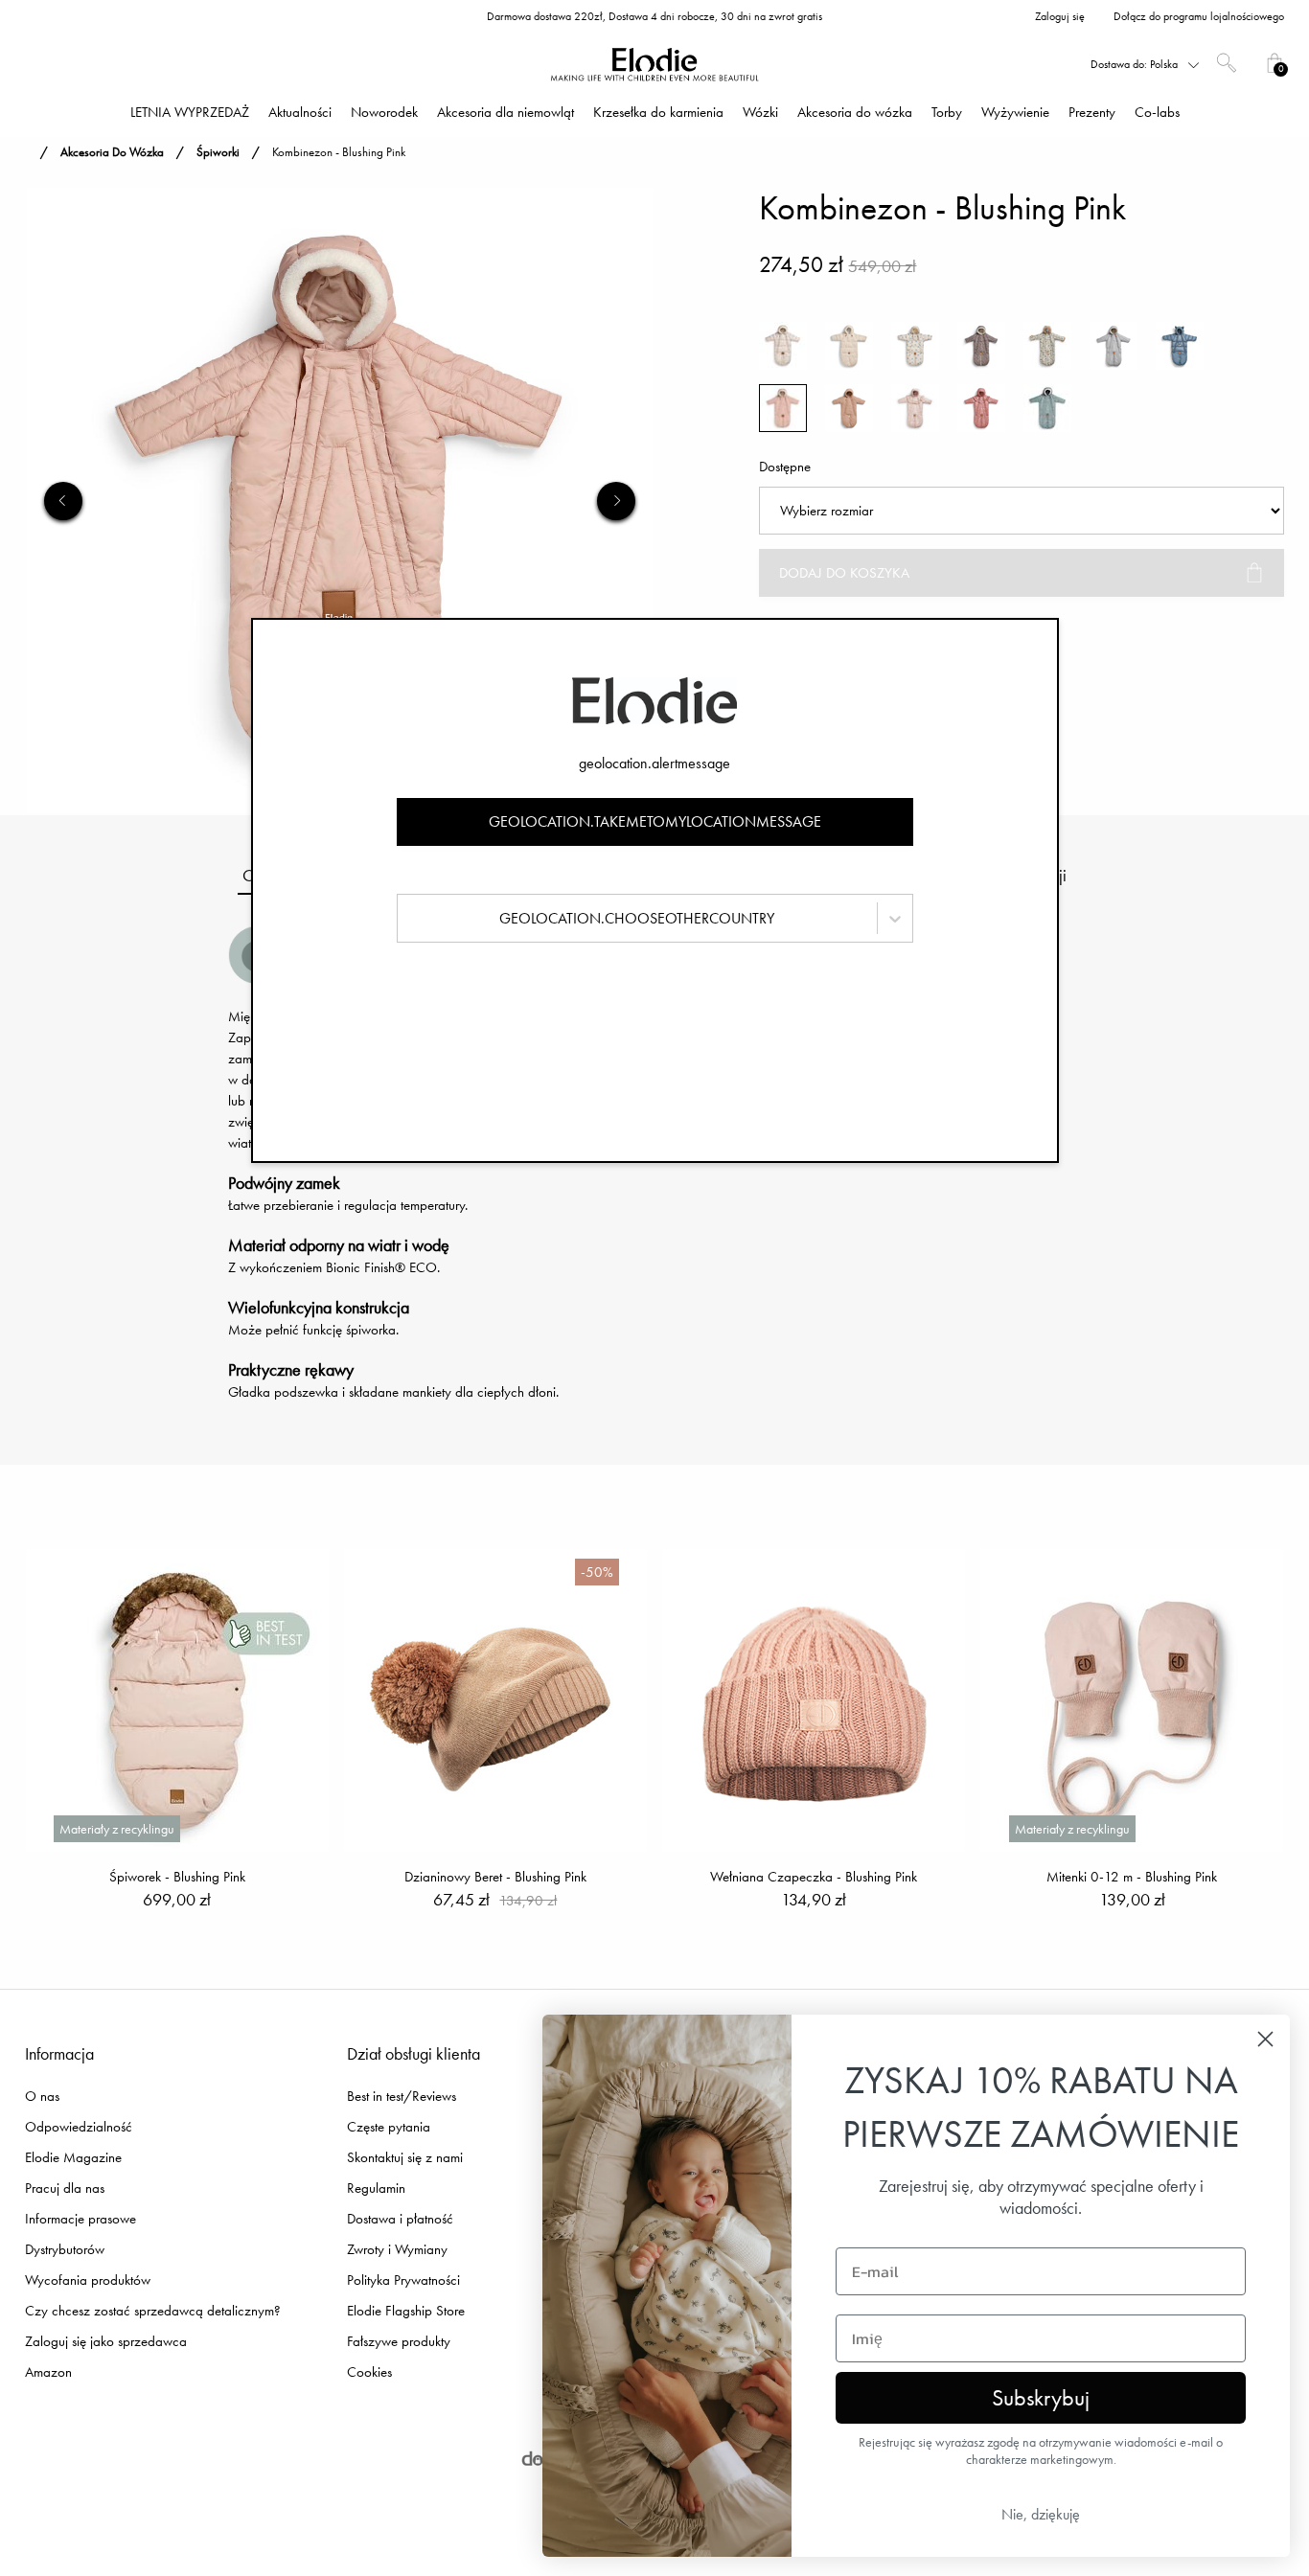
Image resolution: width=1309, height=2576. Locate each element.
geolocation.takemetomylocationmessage (655, 821)
